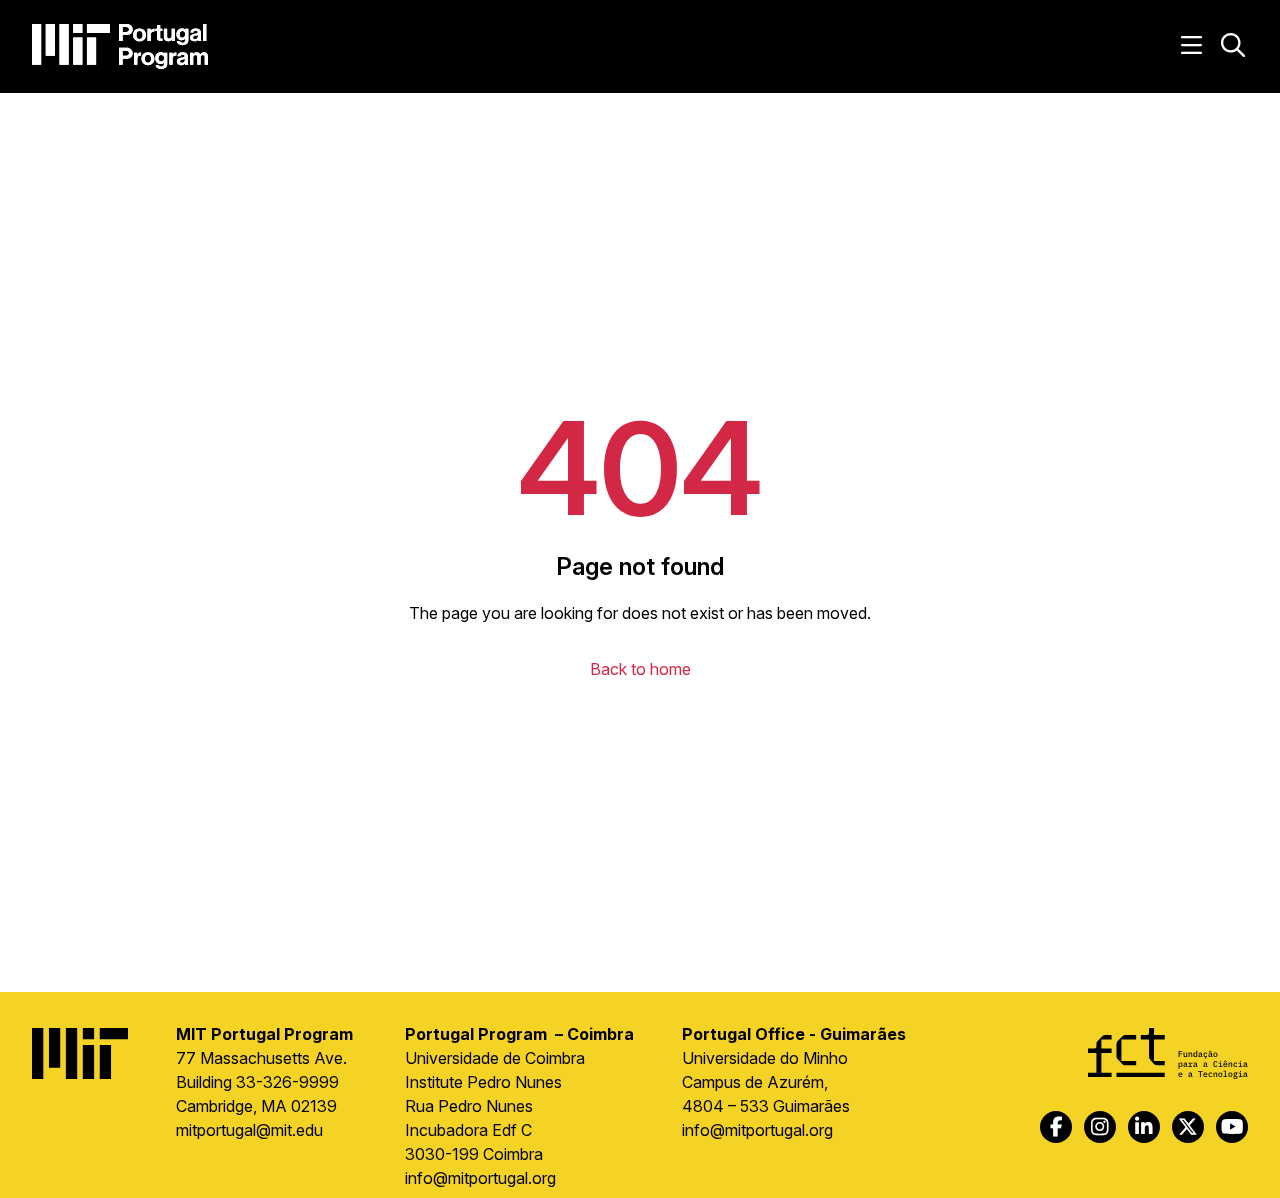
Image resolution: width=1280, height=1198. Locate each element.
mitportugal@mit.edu (249, 1130)
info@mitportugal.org (480, 1178)
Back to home (640, 669)
